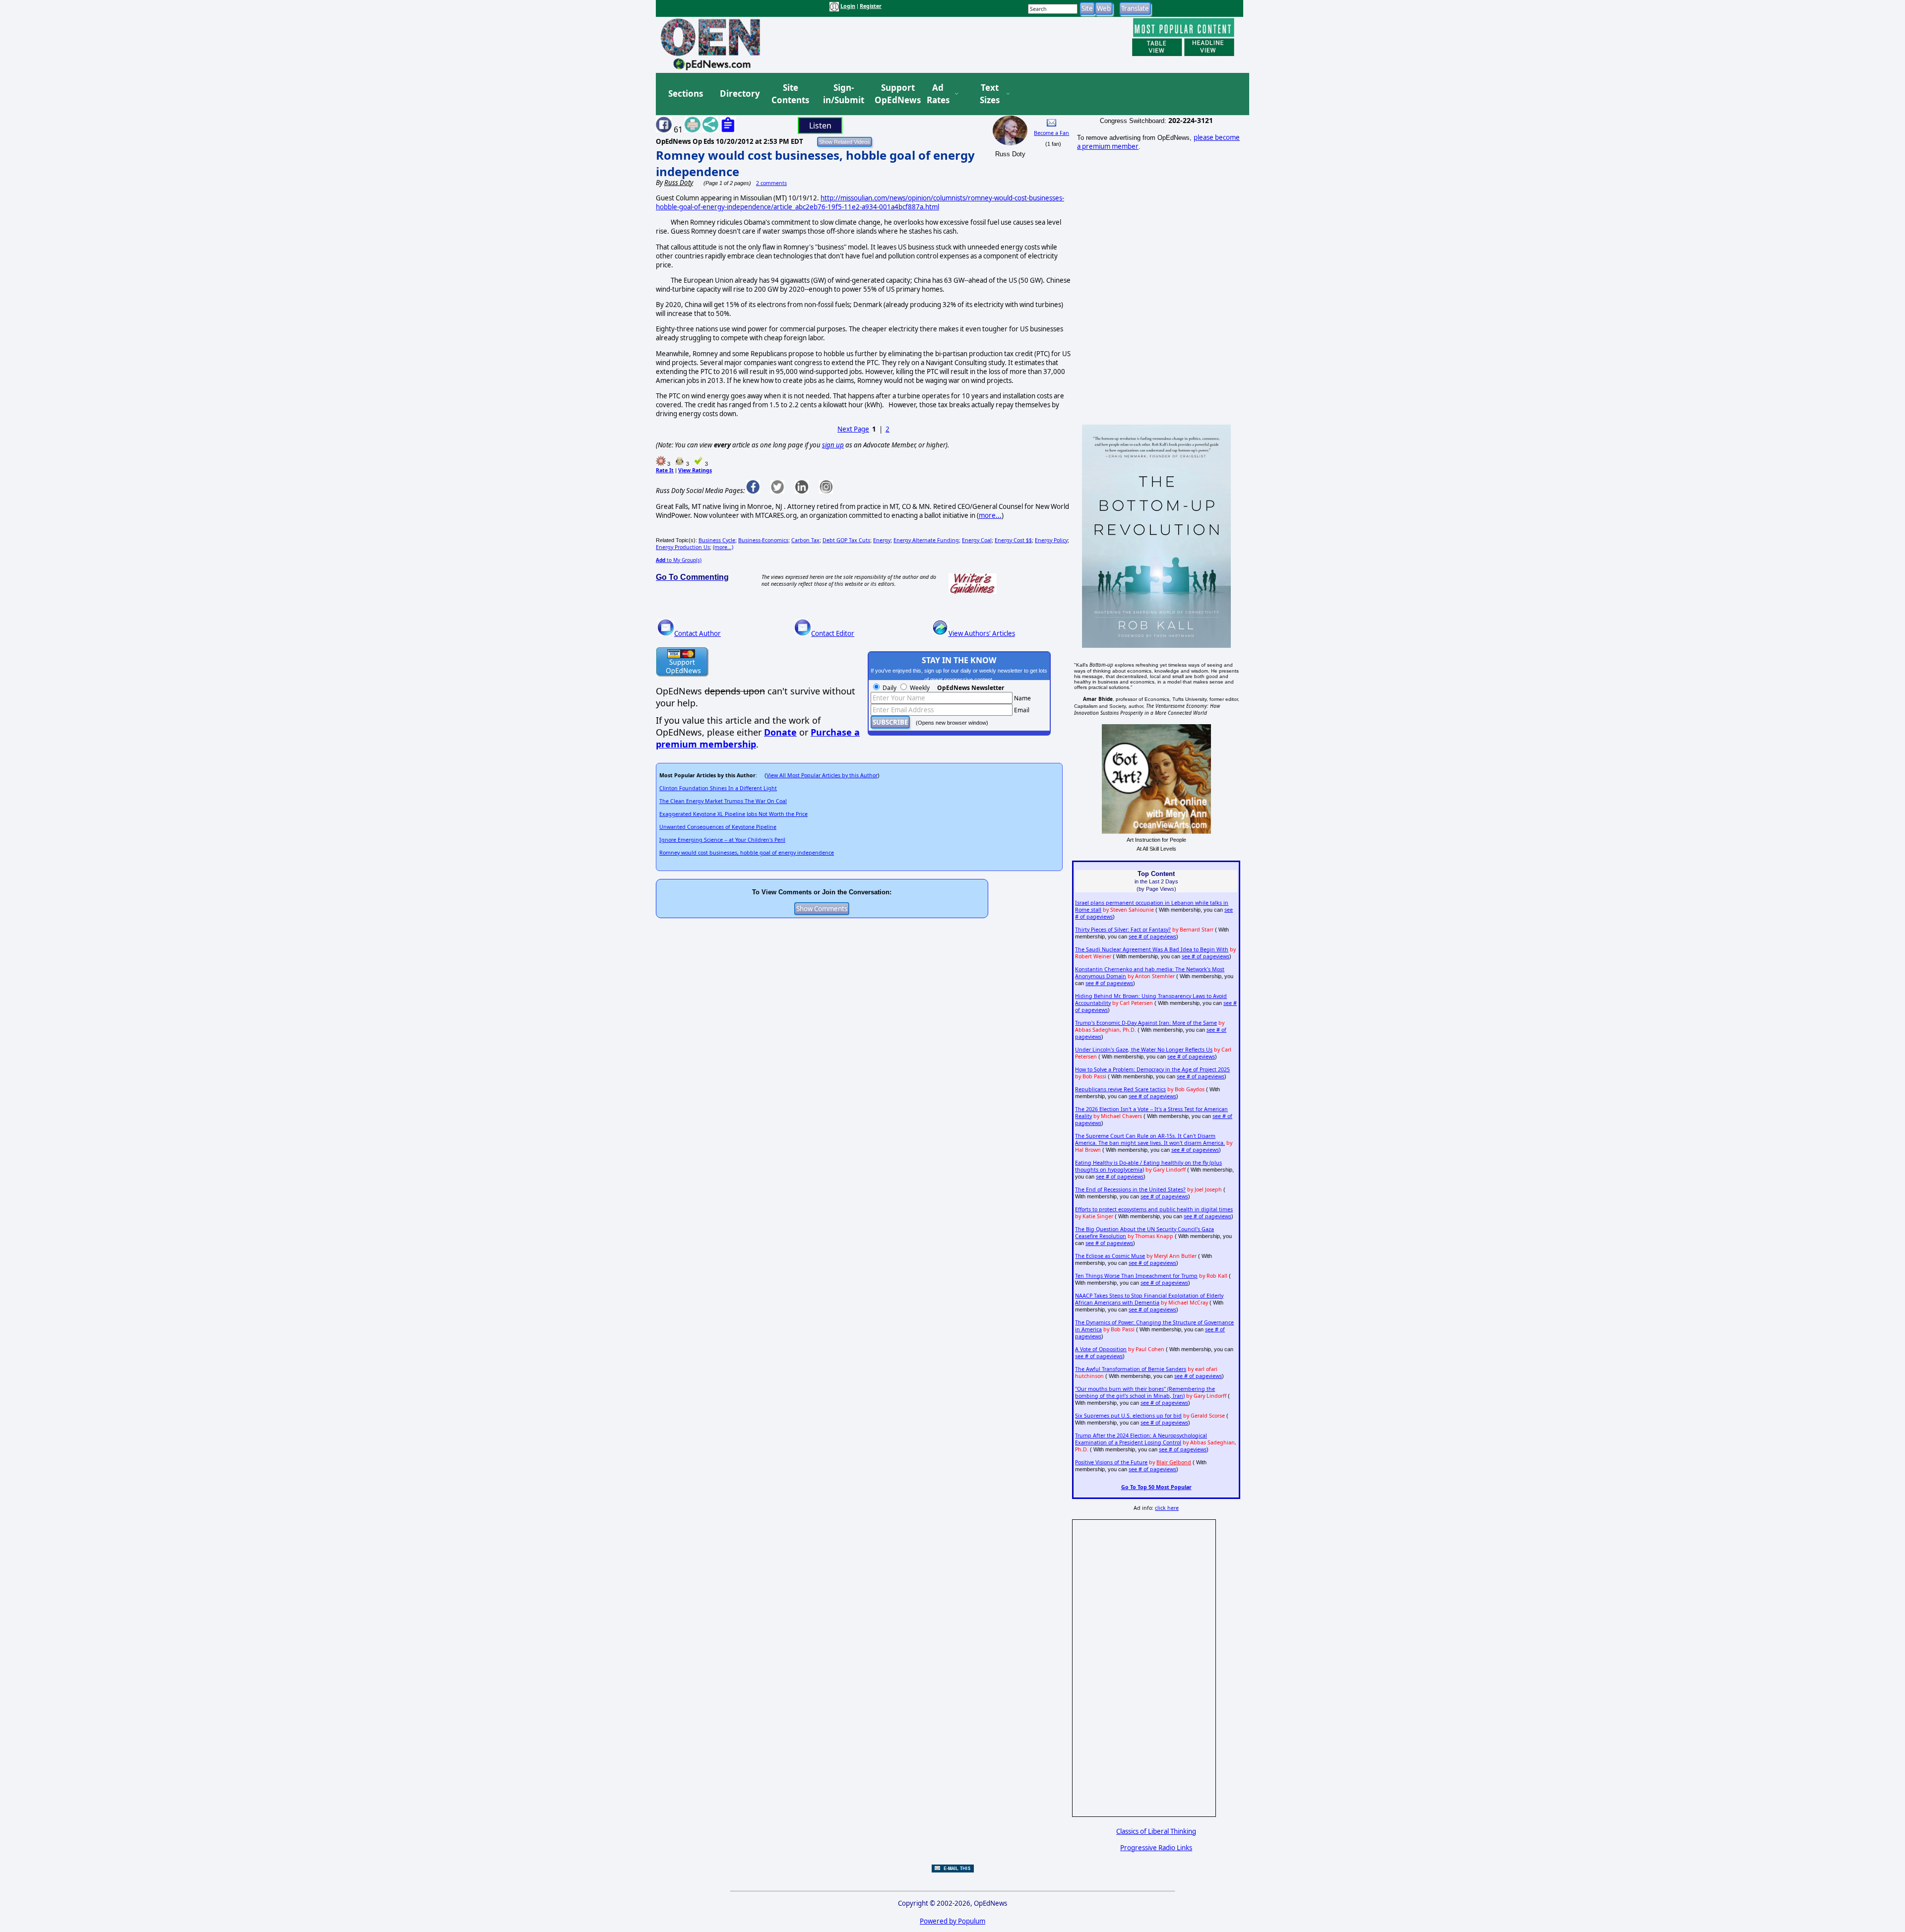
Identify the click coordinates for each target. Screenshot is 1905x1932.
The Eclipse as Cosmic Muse (1110, 1256)
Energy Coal (977, 540)
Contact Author (698, 633)
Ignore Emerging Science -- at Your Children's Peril (722, 840)
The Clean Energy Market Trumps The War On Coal (723, 801)
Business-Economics (763, 540)
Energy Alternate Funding (926, 540)
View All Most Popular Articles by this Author (822, 775)
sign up (833, 445)
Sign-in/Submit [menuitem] (842, 94)
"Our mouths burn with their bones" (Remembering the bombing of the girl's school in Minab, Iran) (1145, 1392)
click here (1167, 1508)
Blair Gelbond (1174, 1462)
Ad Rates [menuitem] (938, 94)
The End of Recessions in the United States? (1130, 1189)
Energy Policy (1051, 540)
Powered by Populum (952, 1921)
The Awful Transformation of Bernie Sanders (1131, 1369)
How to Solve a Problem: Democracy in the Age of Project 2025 (1152, 1069)
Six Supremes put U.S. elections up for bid (1128, 1416)
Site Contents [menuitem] (790, 94)
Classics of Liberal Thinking (1156, 1831)
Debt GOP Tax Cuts (846, 540)
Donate (780, 732)
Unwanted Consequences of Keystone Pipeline (718, 827)
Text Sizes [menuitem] (990, 94)
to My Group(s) (679, 560)
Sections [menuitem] (686, 93)
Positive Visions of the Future (1111, 1462)
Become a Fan (1051, 133)
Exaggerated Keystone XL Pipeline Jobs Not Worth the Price (733, 814)
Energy (882, 540)
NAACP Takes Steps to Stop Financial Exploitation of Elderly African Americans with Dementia (1149, 1299)
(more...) (723, 547)
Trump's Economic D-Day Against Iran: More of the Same (1146, 1023)
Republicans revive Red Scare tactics (1120, 1089)
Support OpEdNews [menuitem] (894, 94)
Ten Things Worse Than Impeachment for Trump (1136, 1276)
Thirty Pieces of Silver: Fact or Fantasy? (1123, 930)
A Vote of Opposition (1101, 1349)
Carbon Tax (805, 540)
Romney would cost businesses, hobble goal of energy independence (747, 853)
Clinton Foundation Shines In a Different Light (718, 788)
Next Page (853, 429)
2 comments (771, 183)
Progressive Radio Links (1156, 1848)
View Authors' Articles (982, 633)
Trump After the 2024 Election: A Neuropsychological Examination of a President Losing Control (1141, 1439)
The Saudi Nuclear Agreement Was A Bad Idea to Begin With (1152, 949)
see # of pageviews (1152, 936)
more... (990, 515)
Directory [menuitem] (739, 93)
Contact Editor (833, 633)
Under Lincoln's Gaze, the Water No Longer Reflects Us (1144, 1050)
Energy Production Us (683, 547)
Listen (820, 125)
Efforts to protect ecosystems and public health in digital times (1154, 1209)
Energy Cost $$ (1013, 540)
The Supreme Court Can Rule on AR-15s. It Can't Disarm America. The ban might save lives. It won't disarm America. (1150, 1139)
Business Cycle (717, 540)
